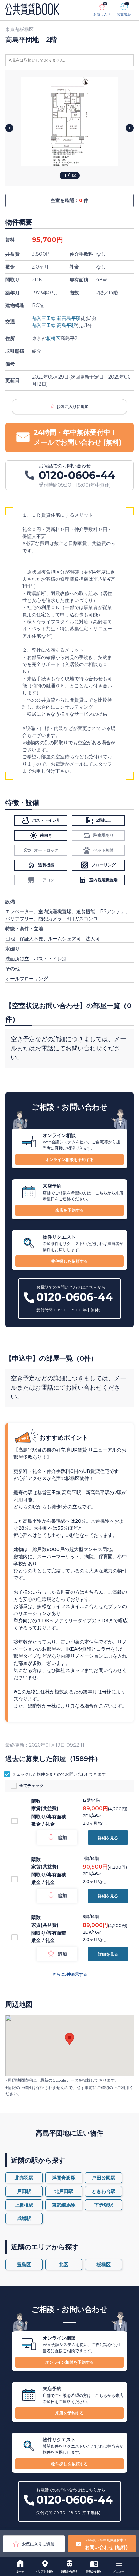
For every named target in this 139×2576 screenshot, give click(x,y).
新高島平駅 (69, 318)
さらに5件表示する (70, 1974)
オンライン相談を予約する (69, 1160)
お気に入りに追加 (73, 406)
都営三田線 (44, 318)
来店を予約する (69, 1210)
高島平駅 (66, 325)
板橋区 (53, 338)
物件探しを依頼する (69, 1261)
